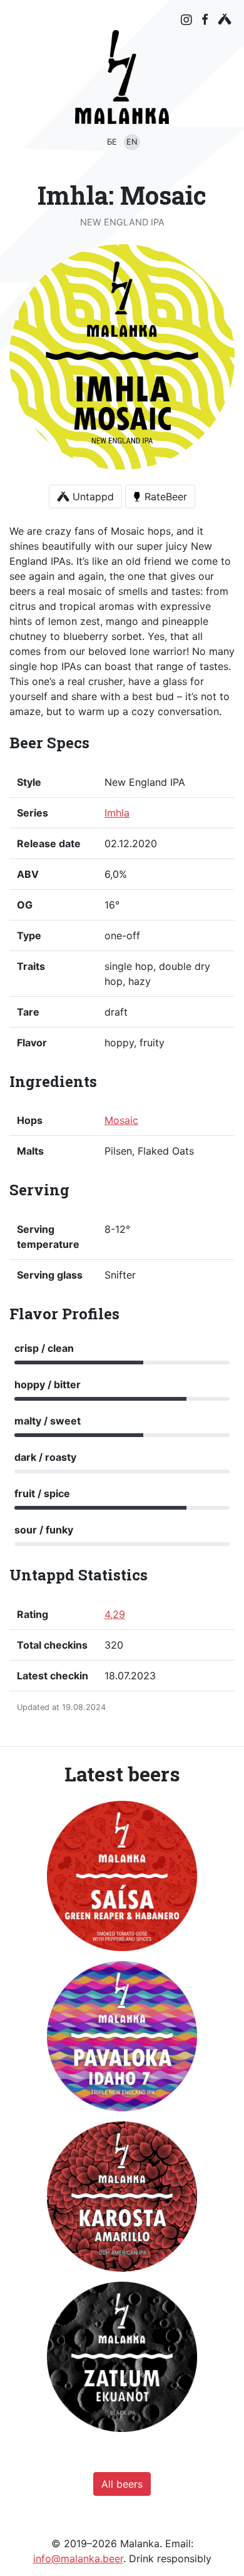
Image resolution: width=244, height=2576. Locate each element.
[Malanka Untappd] (225, 19)
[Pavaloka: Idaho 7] (122, 2036)
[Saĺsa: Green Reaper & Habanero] (122, 1876)
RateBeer (166, 497)
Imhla (117, 813)
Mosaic (121, 1120)
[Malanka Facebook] (205, 19)
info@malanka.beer (78, 2558)
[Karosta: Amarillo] (122, 2197)
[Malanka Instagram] (186, 20)
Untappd (92, 497)
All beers (122, 2484)
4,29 (115, 1614)
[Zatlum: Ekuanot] (122, 2357)
